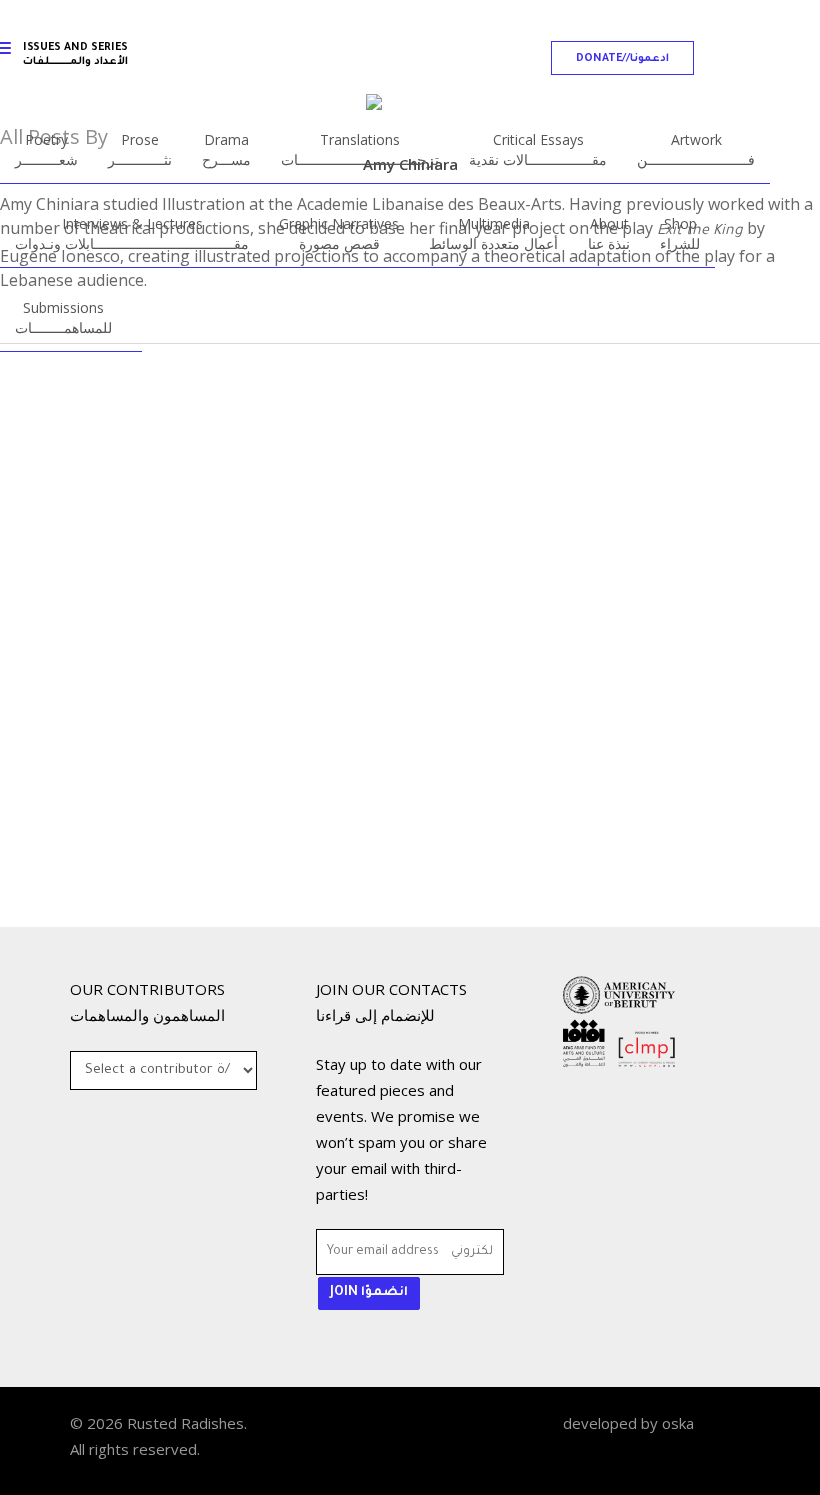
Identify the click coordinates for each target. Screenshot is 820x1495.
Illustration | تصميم (161, 861)
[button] (622, 58)
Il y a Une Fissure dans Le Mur (228, 904)
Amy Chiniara (168, 943)
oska (678, 1423)
